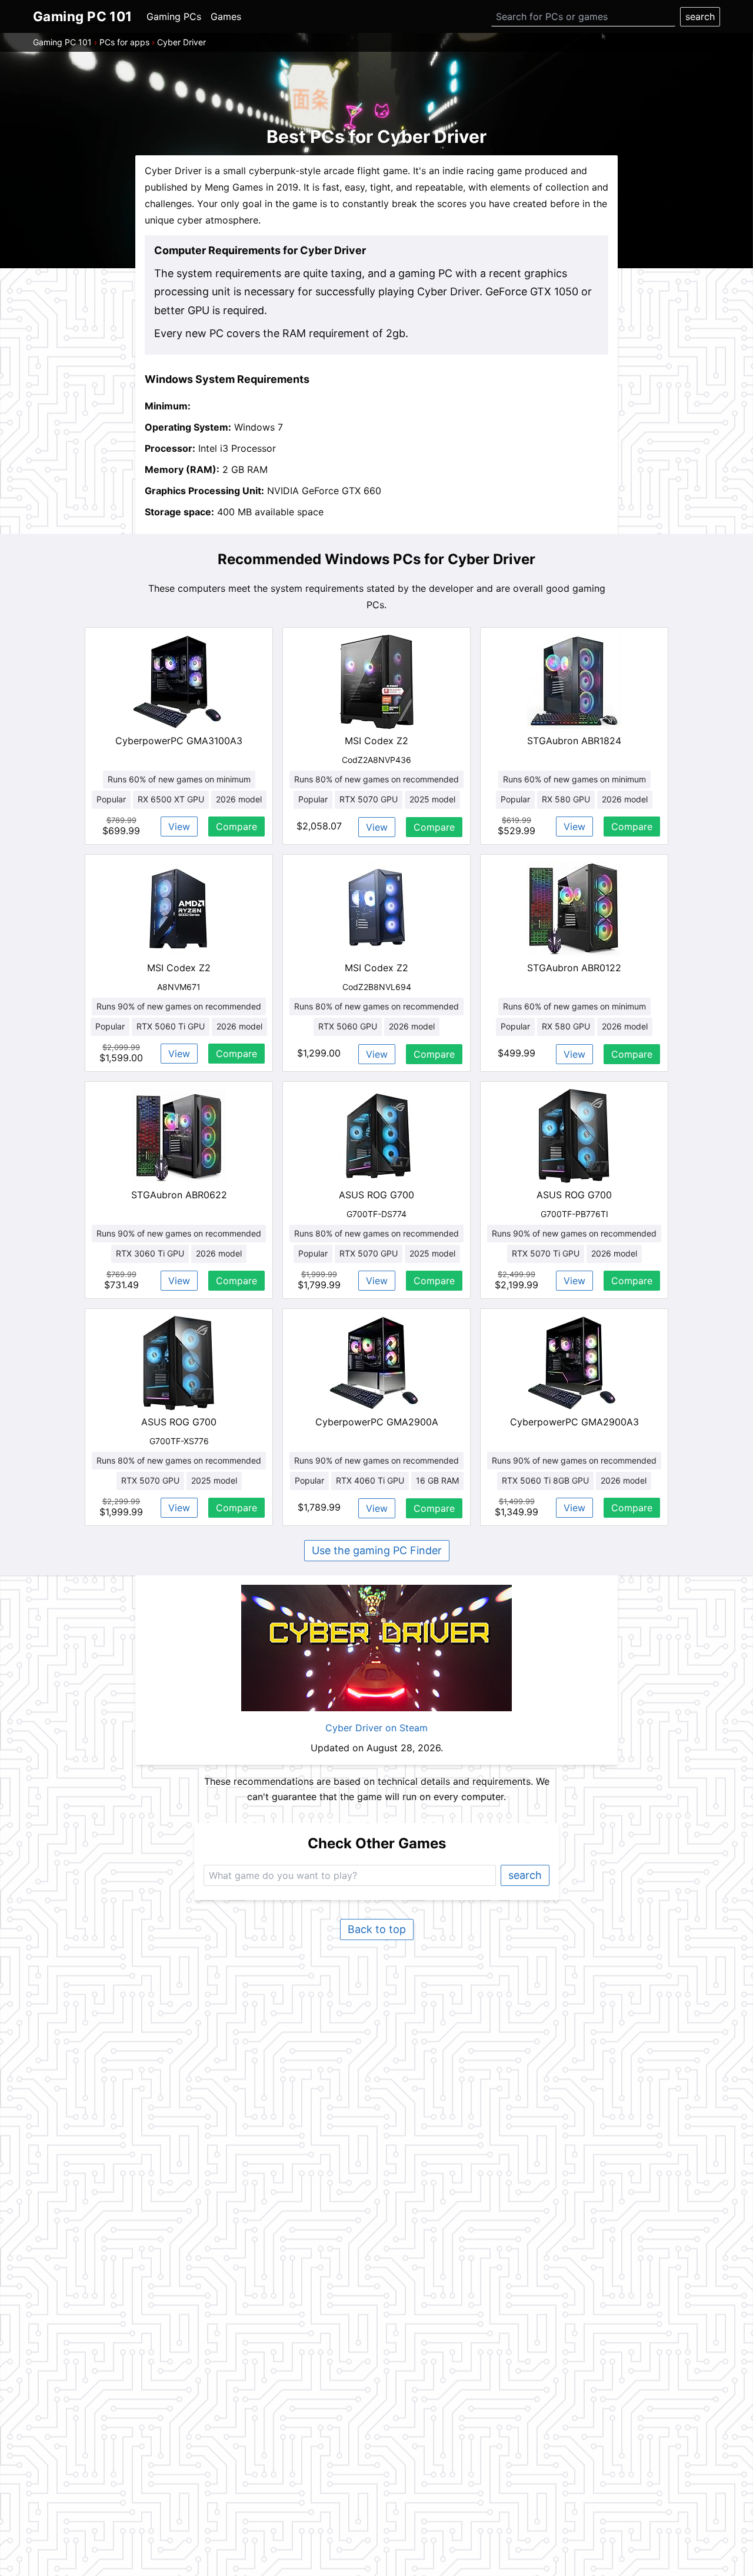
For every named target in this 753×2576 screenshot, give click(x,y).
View (179, 827)
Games (226, 16)
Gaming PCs (174, 16)
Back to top (377, 1929)
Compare (236, 827)
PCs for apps (124, 42)
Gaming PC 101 (62, 42)
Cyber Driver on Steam (376, 1728)
